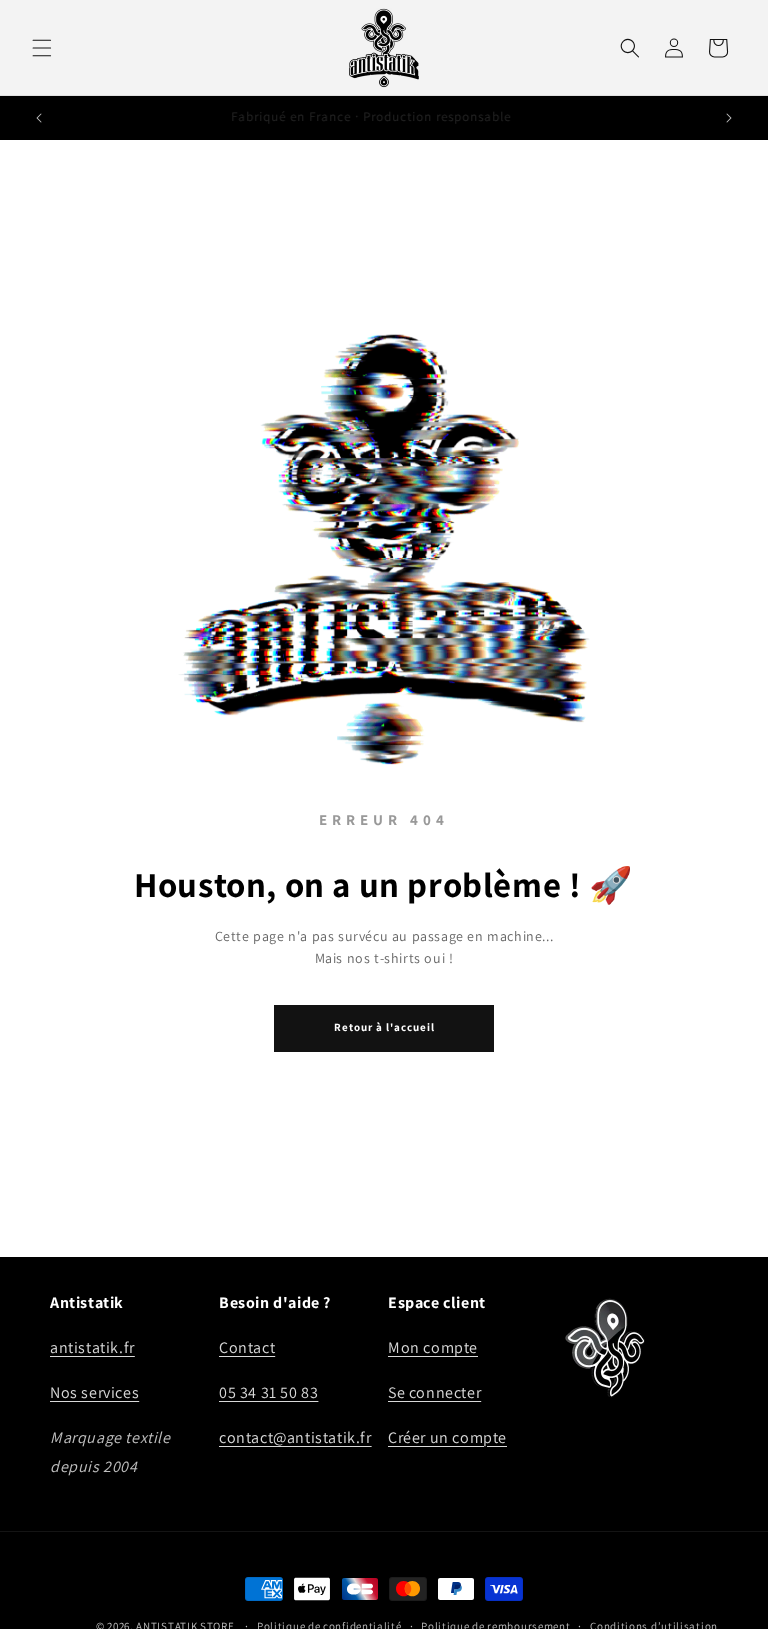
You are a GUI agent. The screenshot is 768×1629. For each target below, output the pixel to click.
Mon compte (433, 1347)
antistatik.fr (92, 1347)
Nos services (94, 1392)
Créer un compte (447, 1437)
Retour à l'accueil (384, 1027)
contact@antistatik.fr (295, 1437)
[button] (42, 48)
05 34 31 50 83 (268, 1392)
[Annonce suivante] (729, 118)
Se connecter (434, 1392)
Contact (247, 1347)
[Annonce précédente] (39, 118)
